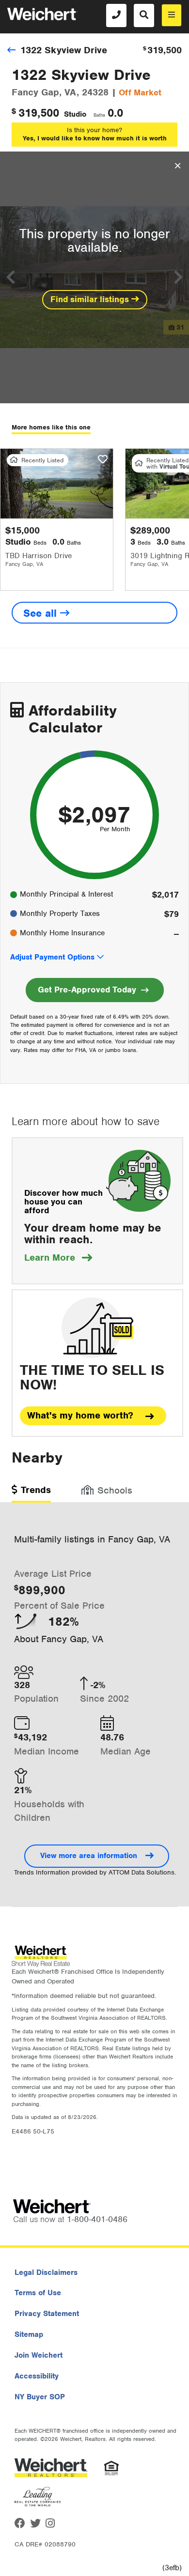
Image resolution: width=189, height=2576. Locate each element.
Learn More (58, 1258)
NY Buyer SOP (40, 2397)
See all (42, 613)
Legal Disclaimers (46, 2272)
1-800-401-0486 (97, 2219)
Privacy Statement (47, 2314)
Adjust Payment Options (52, 957)
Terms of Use (38, 2293)
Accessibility (37, 2376)
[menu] (172, 15)
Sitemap (29, 2334)
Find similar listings (91, 299)
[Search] (144, 15)
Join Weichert (39, 2355)
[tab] (31, 1493)
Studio (75, 114)
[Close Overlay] (178, 166)
